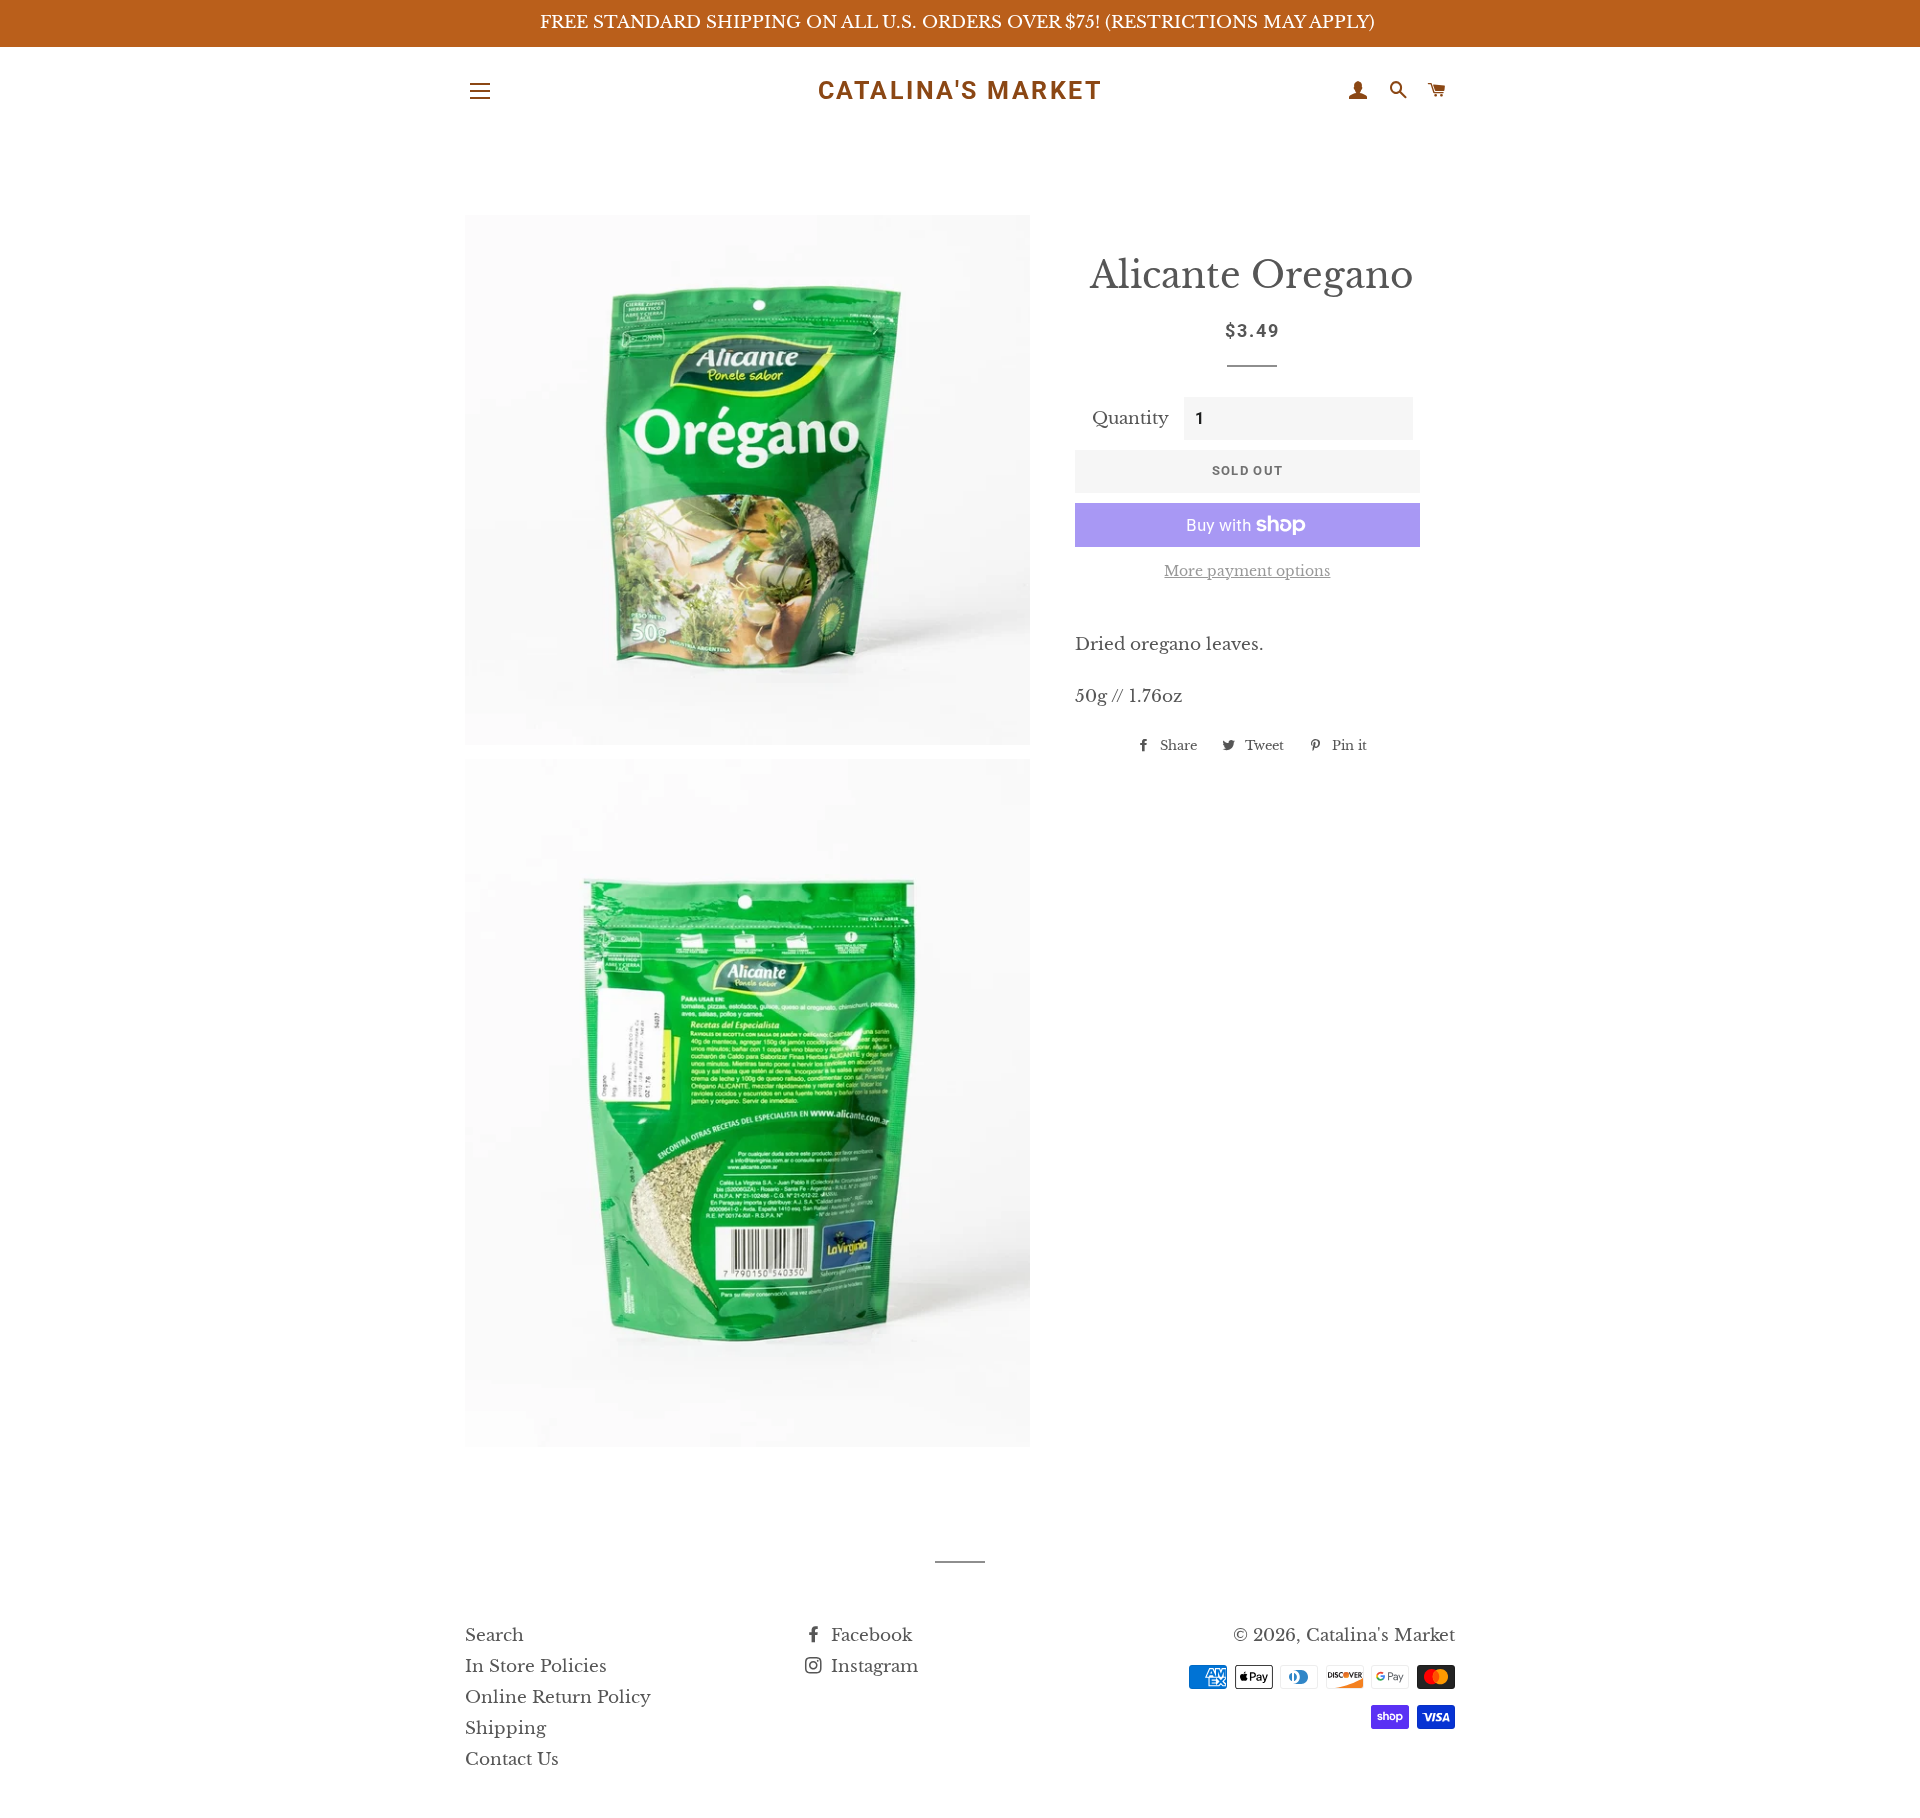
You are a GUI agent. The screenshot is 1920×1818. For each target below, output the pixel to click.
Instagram (872, 1666)
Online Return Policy (558, 1697)
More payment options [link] (1247, 571)
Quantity (1130, 418)
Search (494, 1635)
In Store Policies (536, 1666)
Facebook (869, 1635)
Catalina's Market (960, 90)
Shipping (505, 1728)
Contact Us (512, 1759)
